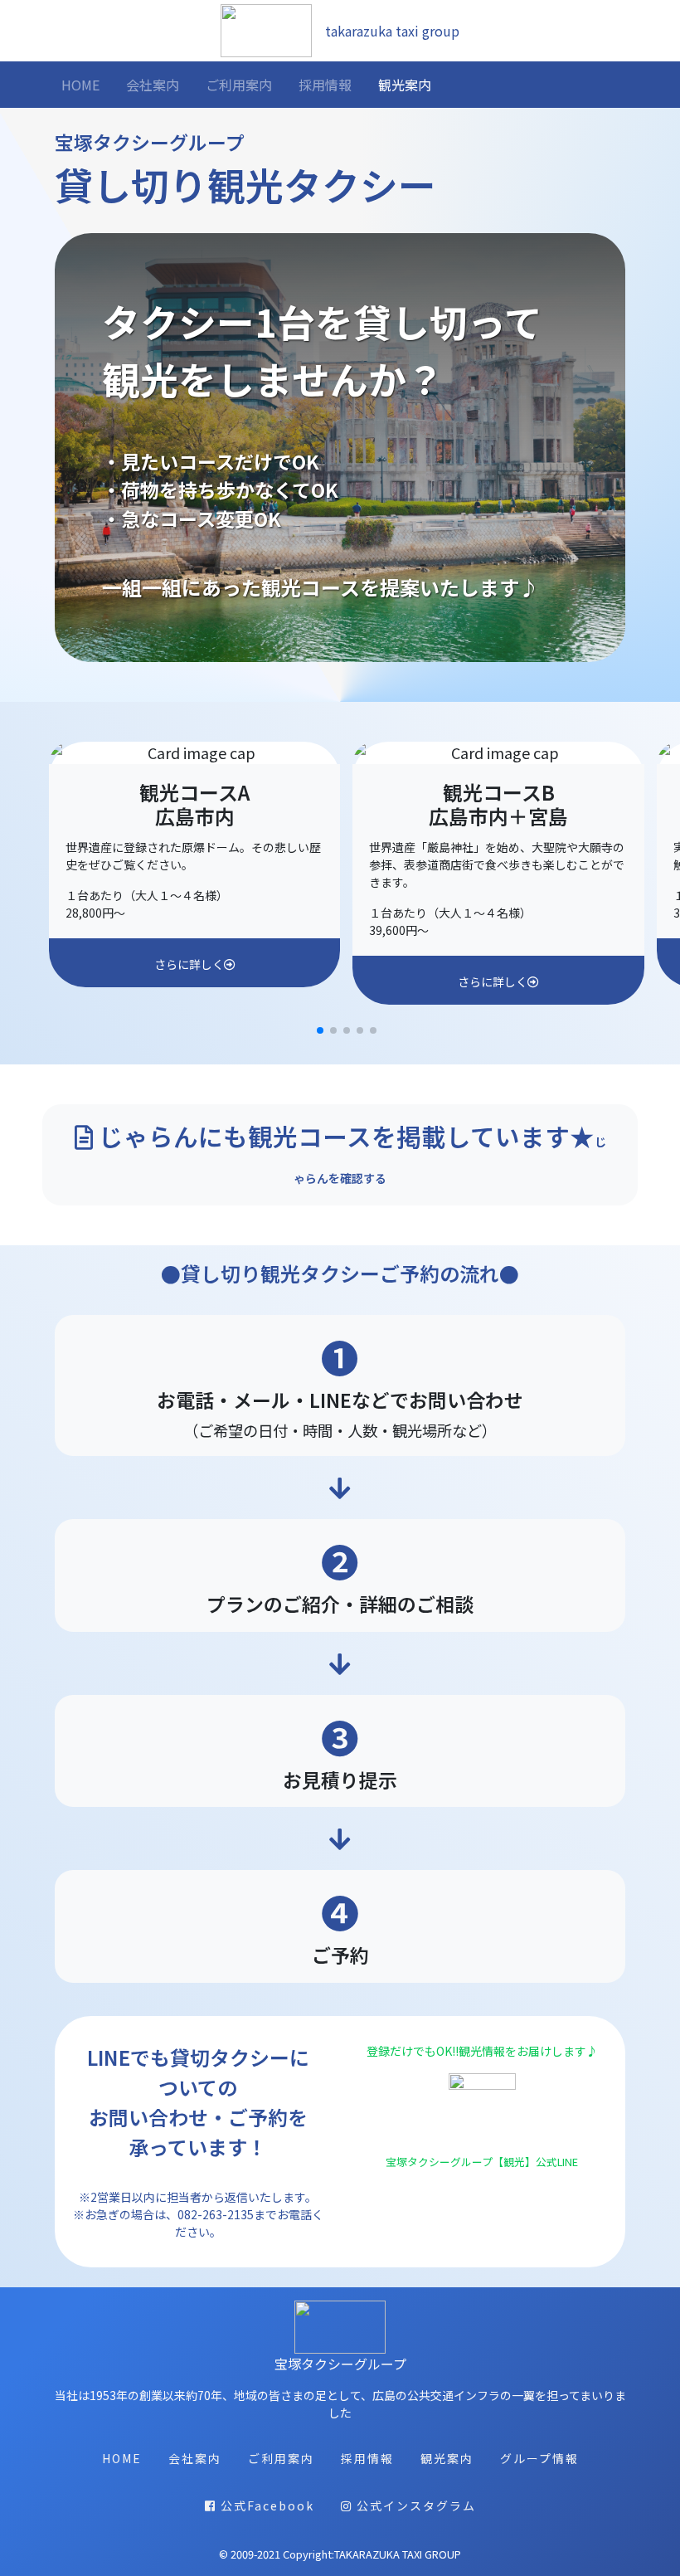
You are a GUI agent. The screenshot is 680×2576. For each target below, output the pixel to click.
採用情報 (325, 85)
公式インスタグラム (414, 2505)
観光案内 (405, 85)
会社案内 (153, 85)
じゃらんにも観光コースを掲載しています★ (350, 1152)
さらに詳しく (189, 964)
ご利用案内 (239, 85)
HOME (84, 84)
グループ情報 (539, 2458)
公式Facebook (265, 2505)
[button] (320, 1030)
